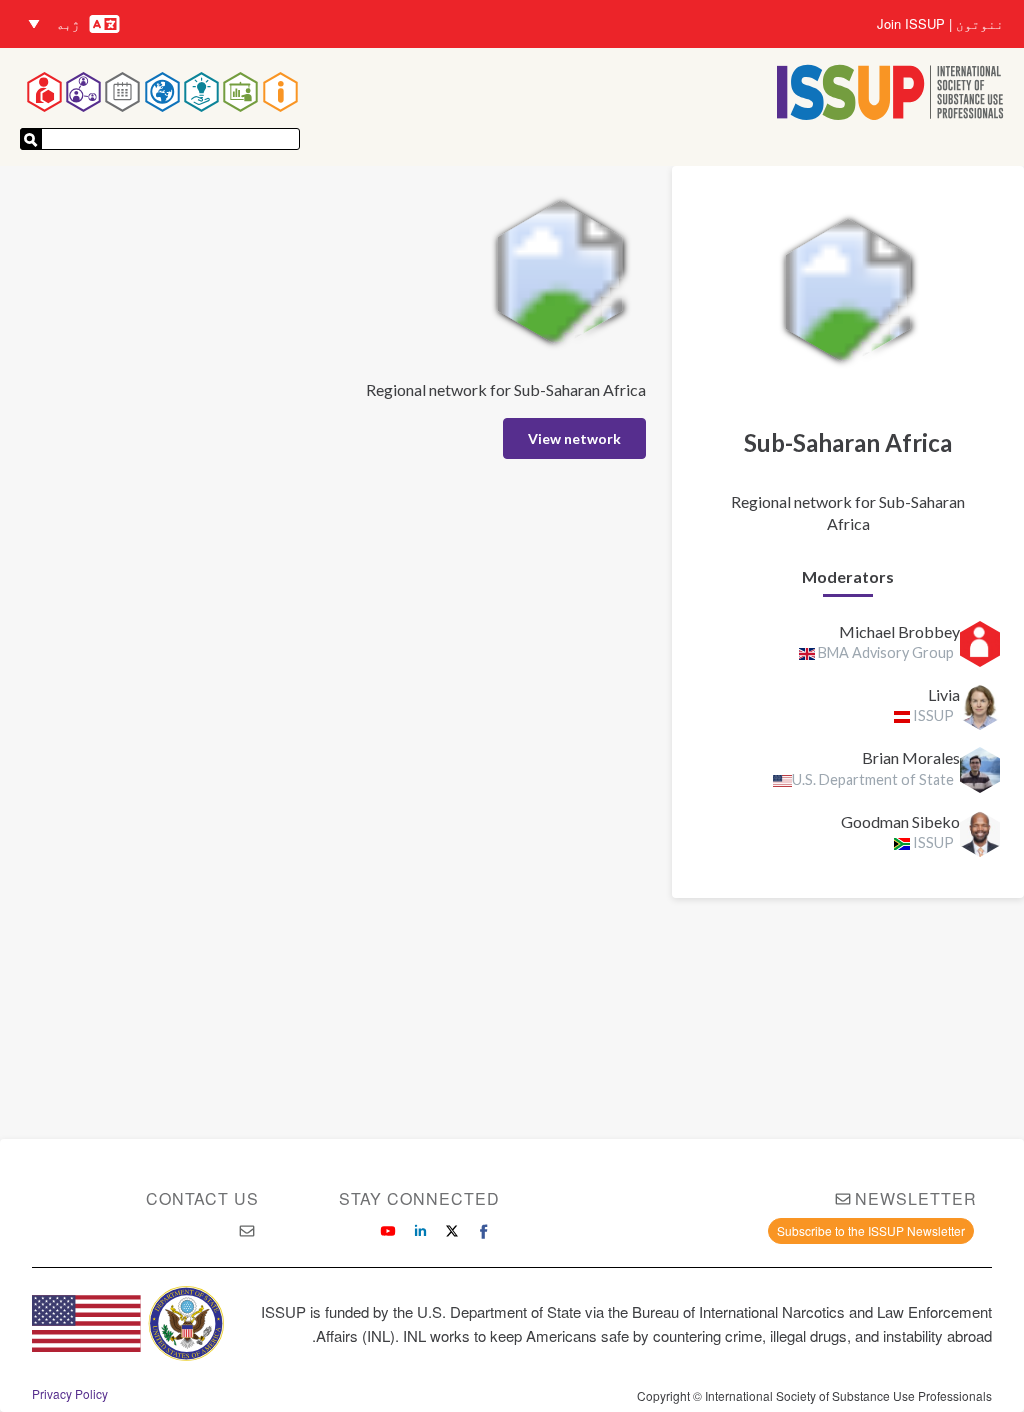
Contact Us (202, 1198)
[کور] (890, 94)
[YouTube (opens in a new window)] (388, 1231)
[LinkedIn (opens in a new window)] (420, 1231)
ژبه (68, 23)
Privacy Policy (70, 1394)
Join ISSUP (911, 24)
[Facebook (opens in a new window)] (484, 1231)
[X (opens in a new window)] (452, 1231)
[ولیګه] (31, 139)
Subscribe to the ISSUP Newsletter (871, 1230)
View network (574, 438)
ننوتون (980, 24)
